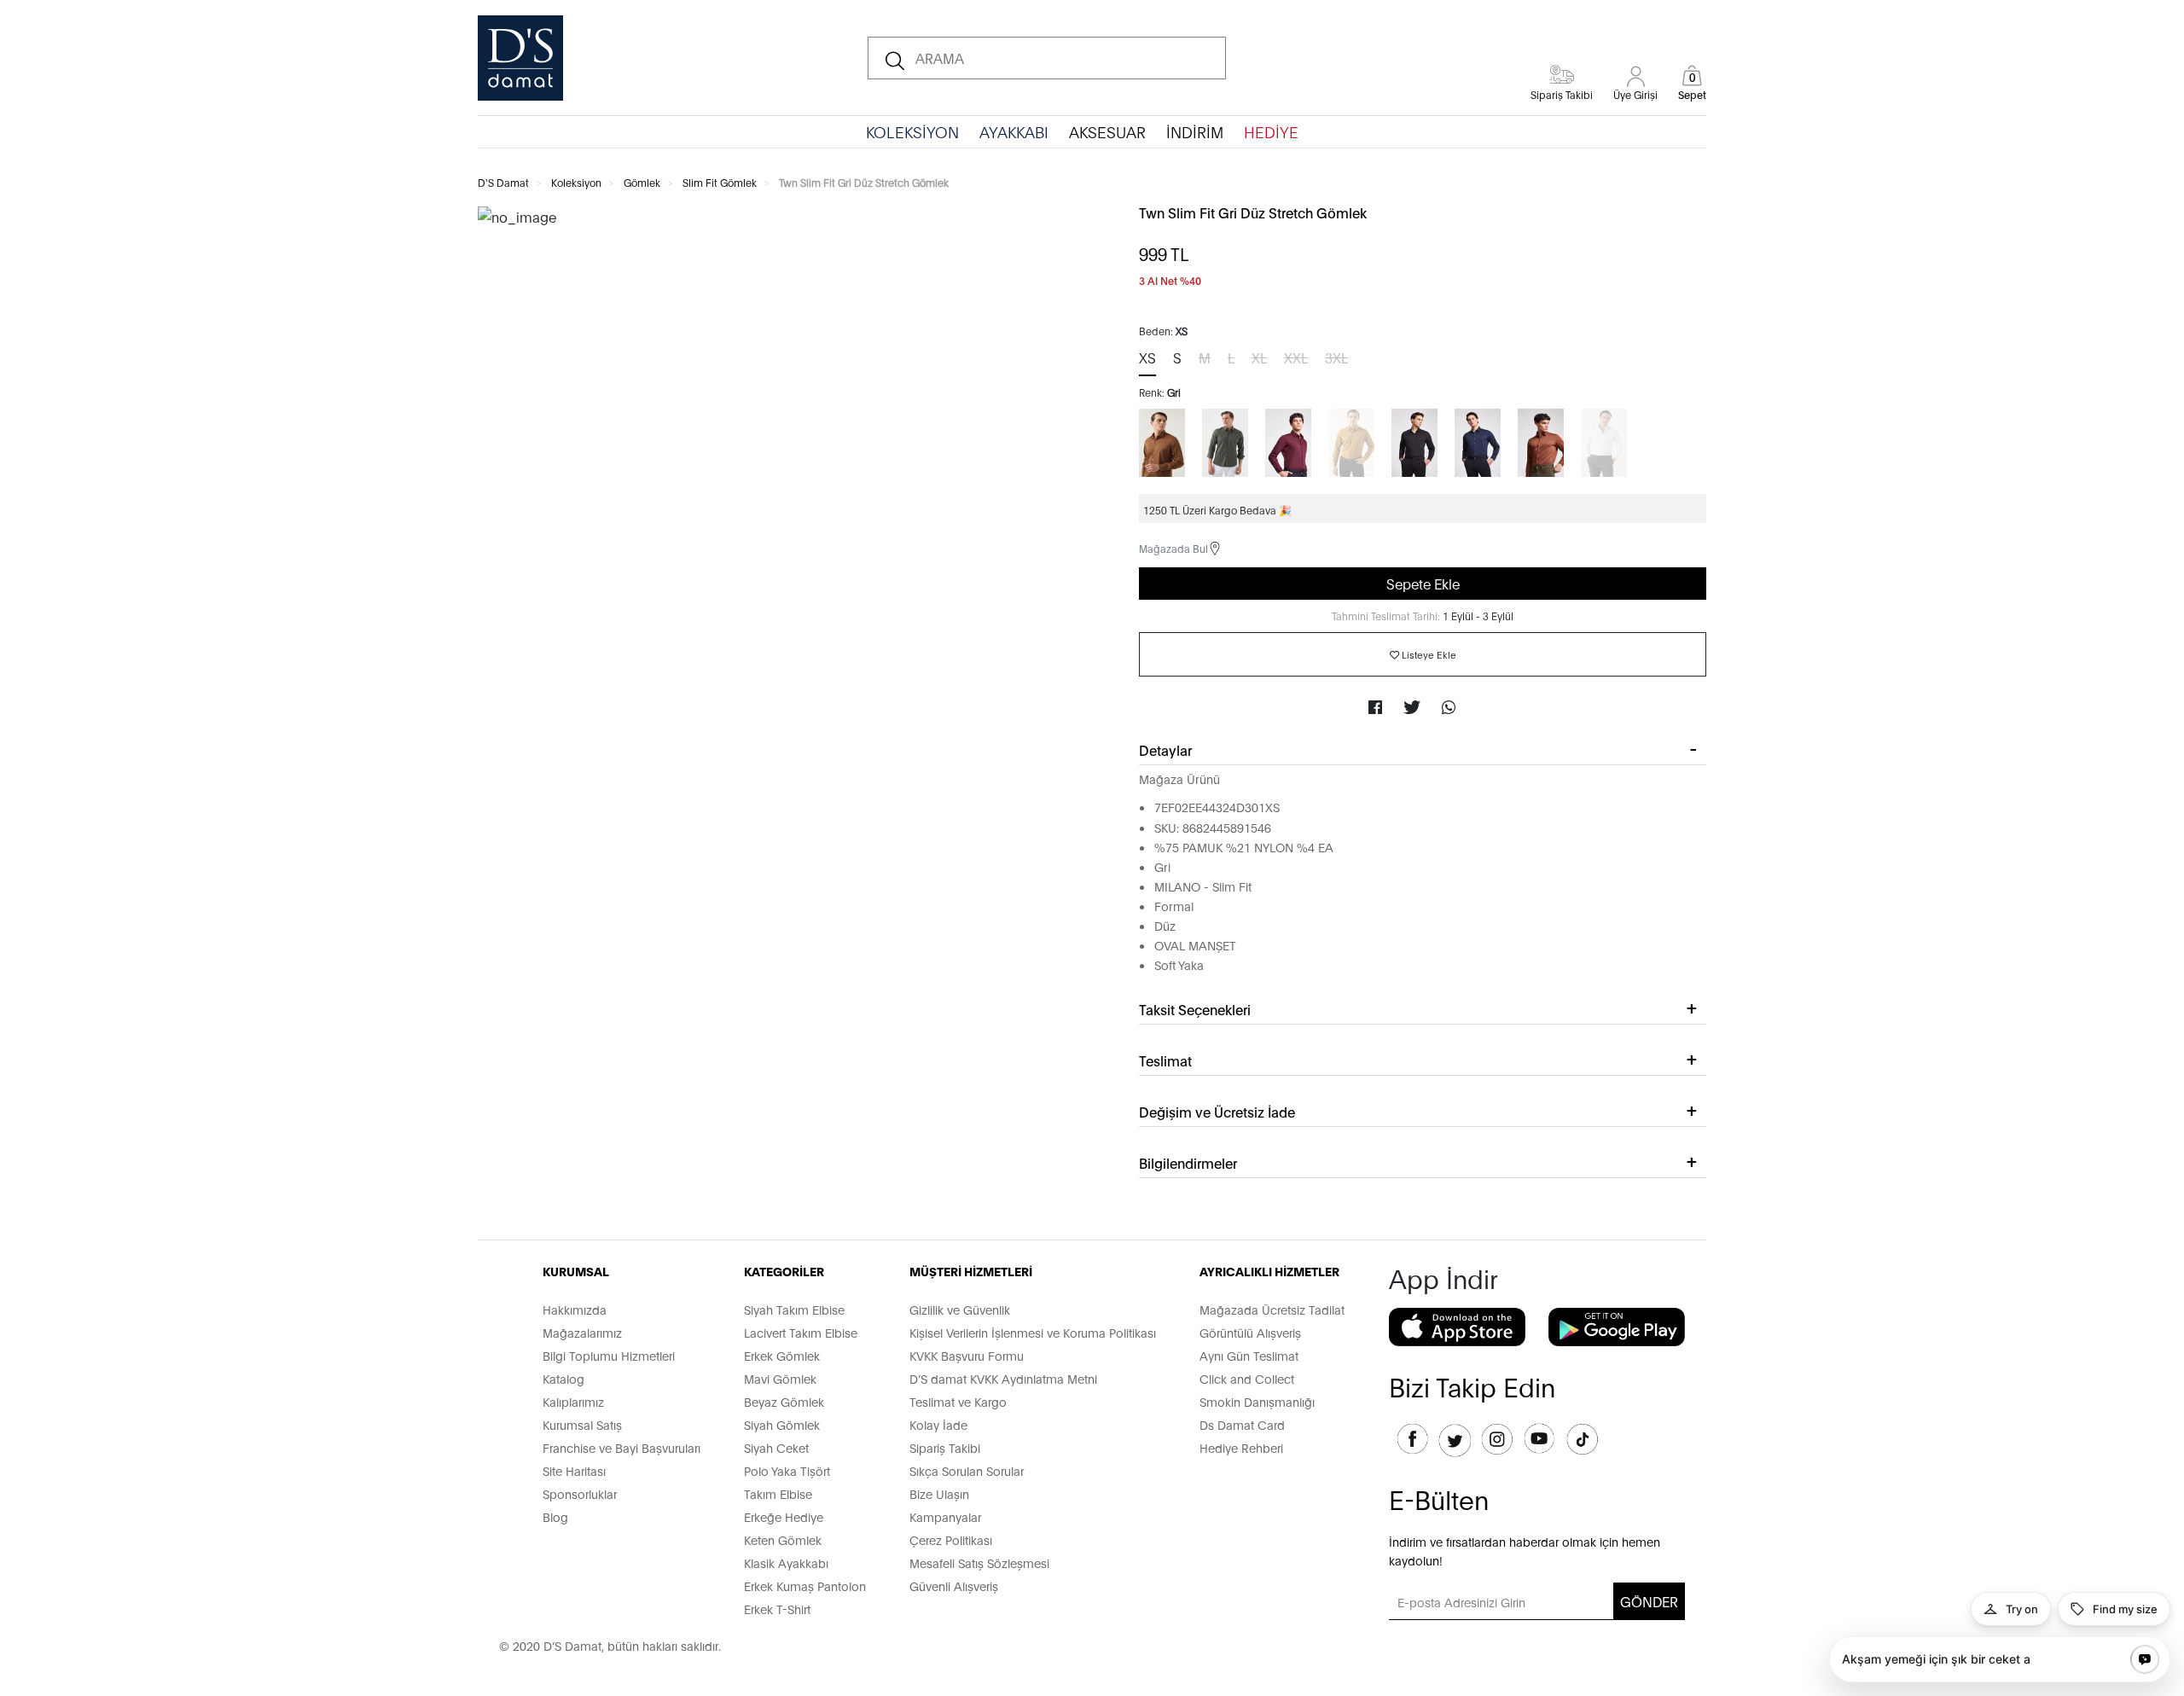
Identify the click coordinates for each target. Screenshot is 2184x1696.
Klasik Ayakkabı (786, 1562)
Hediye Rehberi (1241, 1447)
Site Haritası (574, 1470)
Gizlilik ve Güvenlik (960, 1309)
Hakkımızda (575, 1309)
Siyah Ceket (776, 1447)
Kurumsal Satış (582, 1424)
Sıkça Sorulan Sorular (967, 1470)
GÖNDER (1649, 1601)
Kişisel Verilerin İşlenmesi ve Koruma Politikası (1033, 1332)
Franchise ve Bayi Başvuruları (622, 1447)
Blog (555, 1516)
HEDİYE (1271, 131)
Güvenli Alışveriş (954, 1586)
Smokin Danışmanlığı (1257, 1401)
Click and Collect (1247, 1378)
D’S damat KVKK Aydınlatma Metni (1003, 1378)
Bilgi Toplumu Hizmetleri (609, 1355)
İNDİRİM (1195, 131)
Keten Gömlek (783, 1539)
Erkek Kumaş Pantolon (805, 1586)
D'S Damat (503, 182)
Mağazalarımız (582, 1332)
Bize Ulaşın (939, 1493)
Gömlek (642, 182)
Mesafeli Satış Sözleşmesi (979, 1562)
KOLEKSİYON (912, 131)
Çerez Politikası (951, 1539)
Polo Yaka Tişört (787, 1470)
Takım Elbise (778, 1493)
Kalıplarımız (573, 1401)
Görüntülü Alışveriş (1250, 1332)
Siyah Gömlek (782, 1424)
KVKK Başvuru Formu (967, 1355)
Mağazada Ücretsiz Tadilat (1272, 1309)
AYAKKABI (1014, 131)
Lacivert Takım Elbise (801, 1332)
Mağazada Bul (1173, 548)
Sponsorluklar (580, 1493)
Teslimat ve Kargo (958, 1401)
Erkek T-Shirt (777, 1609)
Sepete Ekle (1423, 583)
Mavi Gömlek (780, 1378)
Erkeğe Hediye (784, 1516)
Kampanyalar (945, 1516)
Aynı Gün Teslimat (1249, 1355)
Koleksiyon (576, 182)
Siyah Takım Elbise (794, 1309)
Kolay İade (938, 1424)
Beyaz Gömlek (784, 1401)
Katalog (563, 1378)
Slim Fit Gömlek (720, 182)
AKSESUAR (1107, 131)
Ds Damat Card (1242, 1424)
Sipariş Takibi (945, 1447)
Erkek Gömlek (782, 1355)
